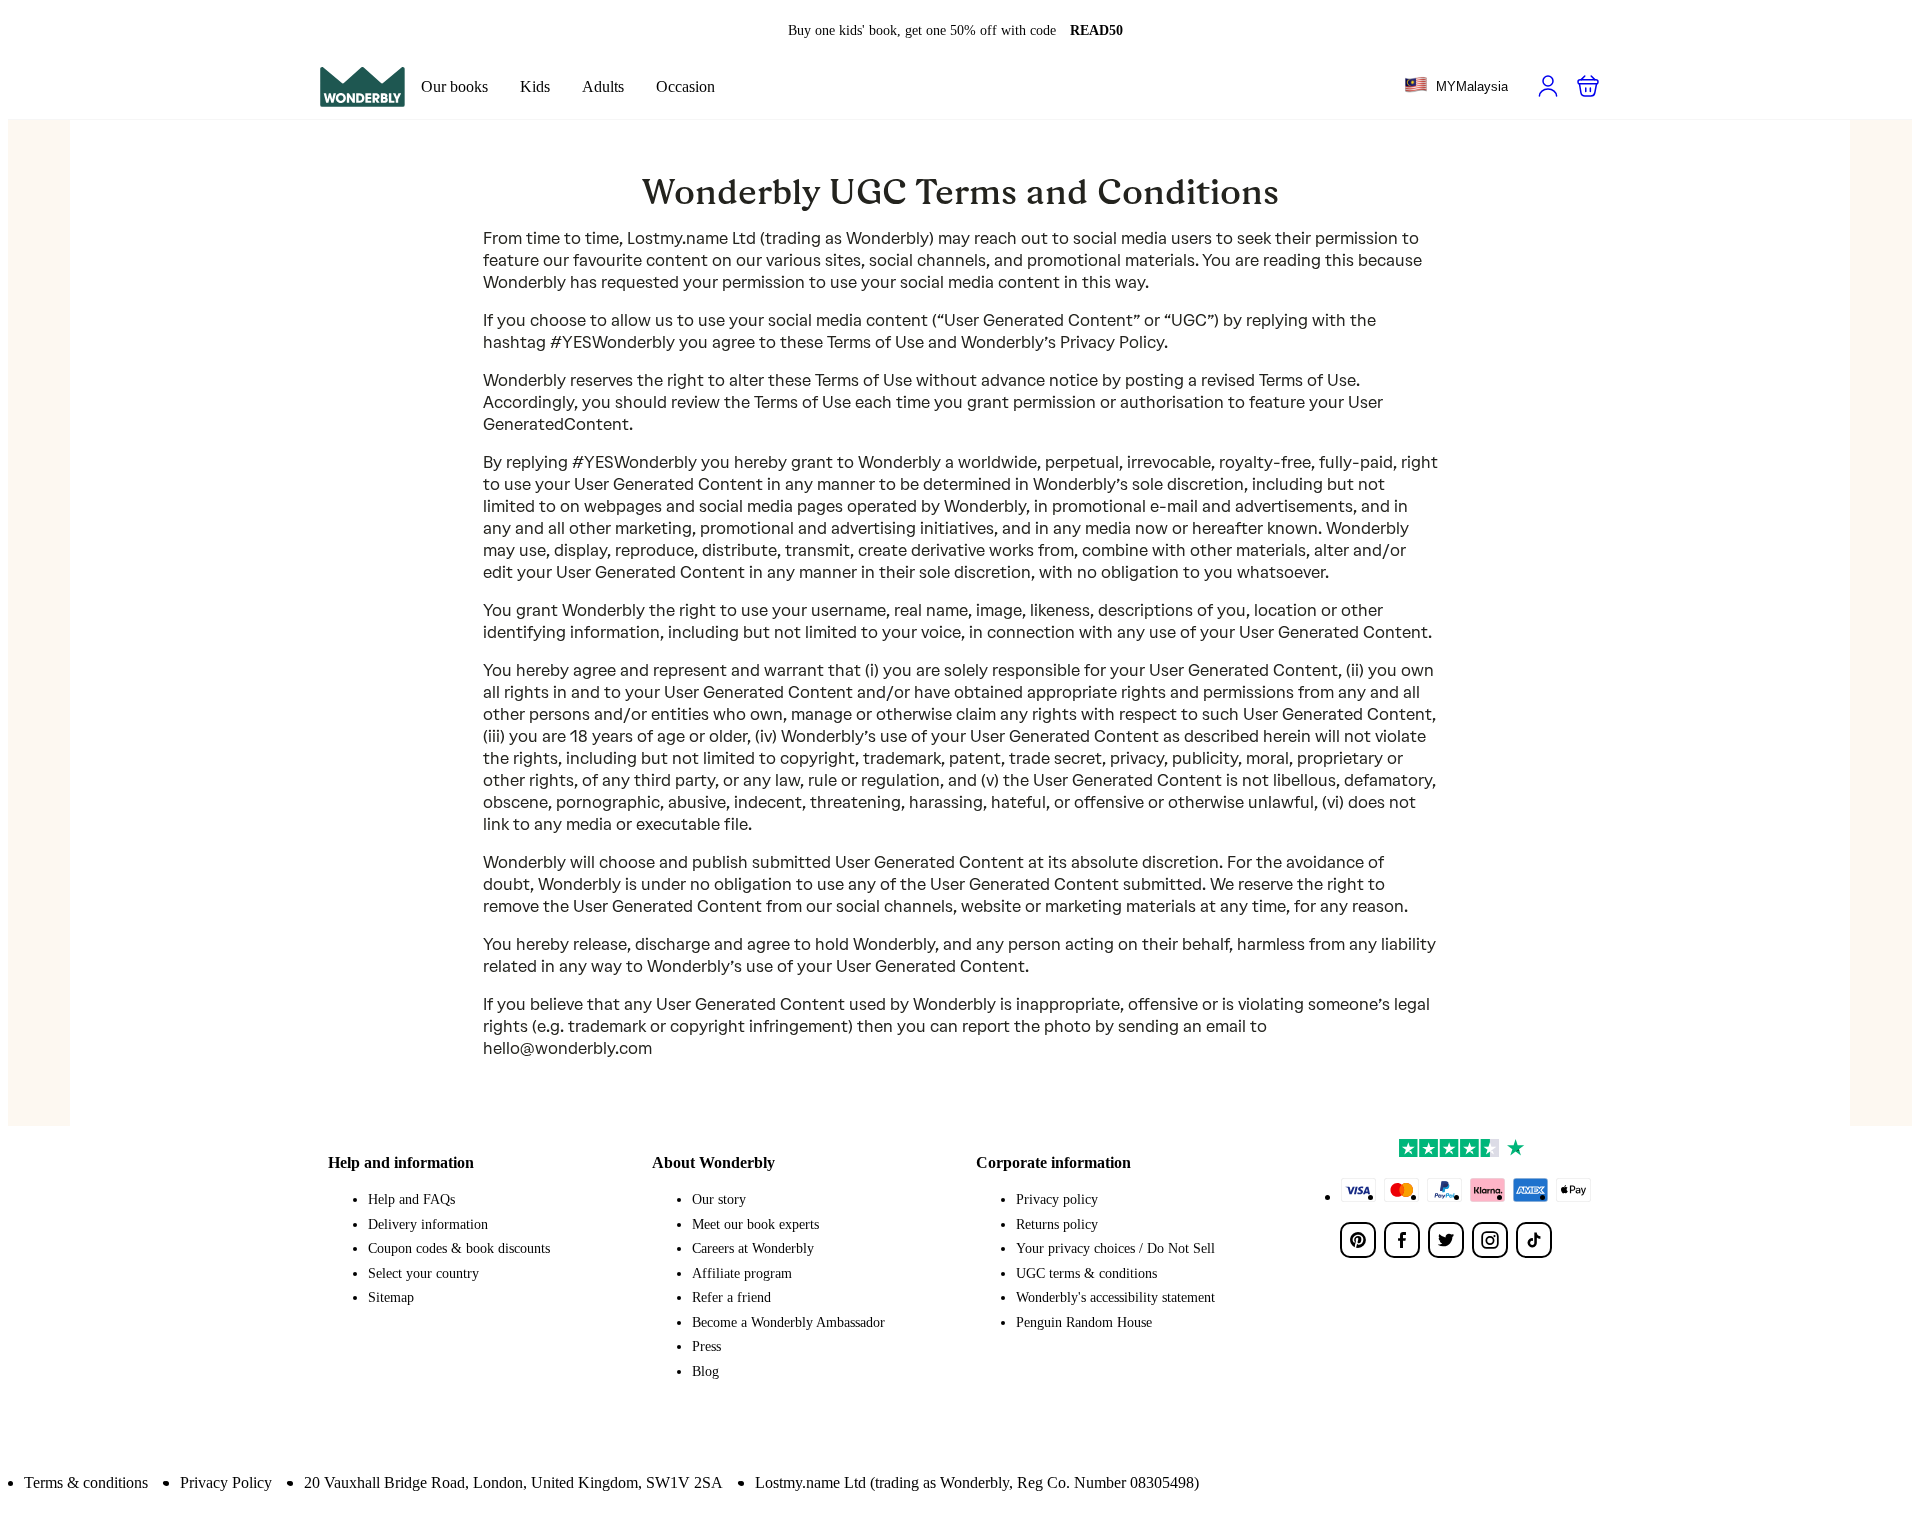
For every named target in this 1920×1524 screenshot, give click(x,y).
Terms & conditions (86, 1482)
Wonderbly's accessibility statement (1115, 1297)
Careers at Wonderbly (753, 1248)
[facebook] (1402, 1240)
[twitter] (1446, 1240)
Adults (603, 86)
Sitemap (391, 1297)
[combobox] (1456, 87)
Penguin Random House (1084, 1322)
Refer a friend (731, 1297)
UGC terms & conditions (1086, 1273)
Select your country (423, 1273)
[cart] (1588, 86)
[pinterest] (1358, 1240)
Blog (705, 1371)
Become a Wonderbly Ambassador (788, 1322)
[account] (1548, 86)
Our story (719, 1199)
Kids (535, 86)
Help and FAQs (411, 1199)
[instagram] (1490, 1240)
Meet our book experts (755, 1224)
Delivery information (428, 1224)
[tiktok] (1534, 1240)
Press (706, 1346)
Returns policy (1057, 1224)
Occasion (685, 86)
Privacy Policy (226, 1482)
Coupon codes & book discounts (459, 1248)
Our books (454, 86)
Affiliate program (742, 1273)
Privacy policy (1057, 1199)
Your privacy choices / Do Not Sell (1115, 1248)
